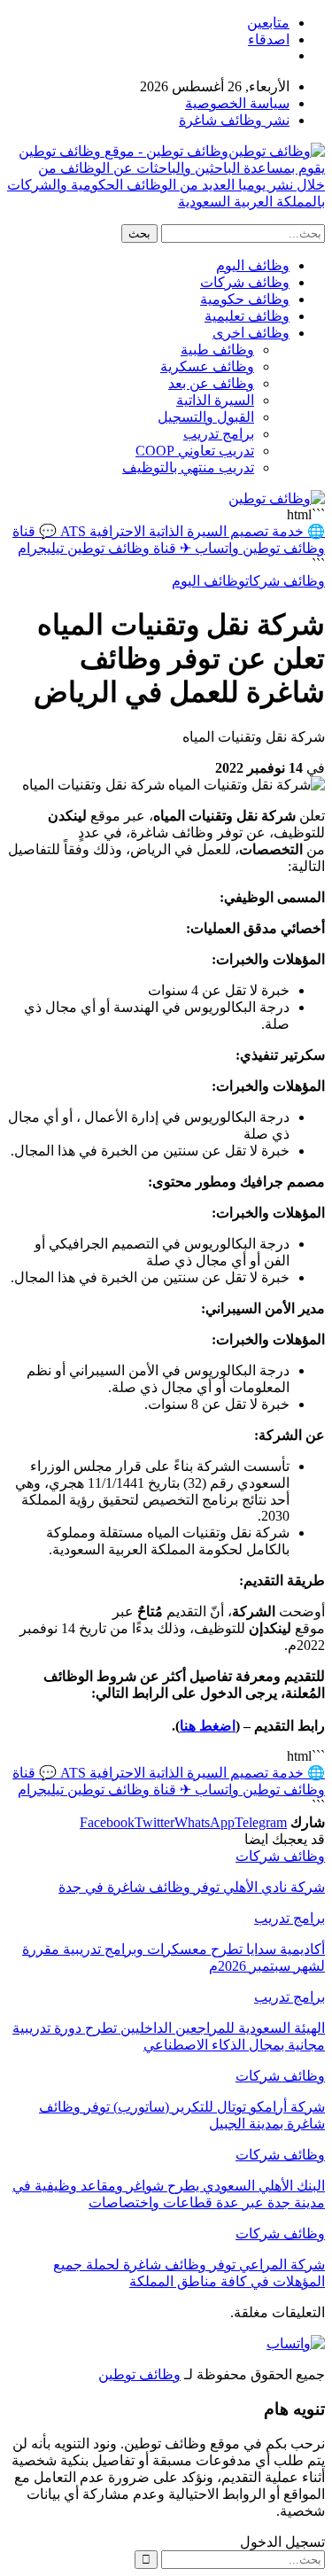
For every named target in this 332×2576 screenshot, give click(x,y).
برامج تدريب (219, 434)
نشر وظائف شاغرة (234, 120)
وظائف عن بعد (211, 383)
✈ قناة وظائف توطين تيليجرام (104, 548)
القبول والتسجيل (206, 417)
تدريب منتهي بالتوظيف (188, 467)
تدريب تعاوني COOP (195, 451)
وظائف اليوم (253, 265)
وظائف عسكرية (207, 366)
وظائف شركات (245, 282)
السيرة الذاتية (215, 400)
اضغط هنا (208, 1726)
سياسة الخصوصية (237, 103)
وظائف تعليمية (247, 316)
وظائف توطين (139, 2374)
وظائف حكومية (245, 299)
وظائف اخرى (251, 333)
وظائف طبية (217, 350)
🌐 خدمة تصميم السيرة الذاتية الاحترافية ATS (191, 531)
